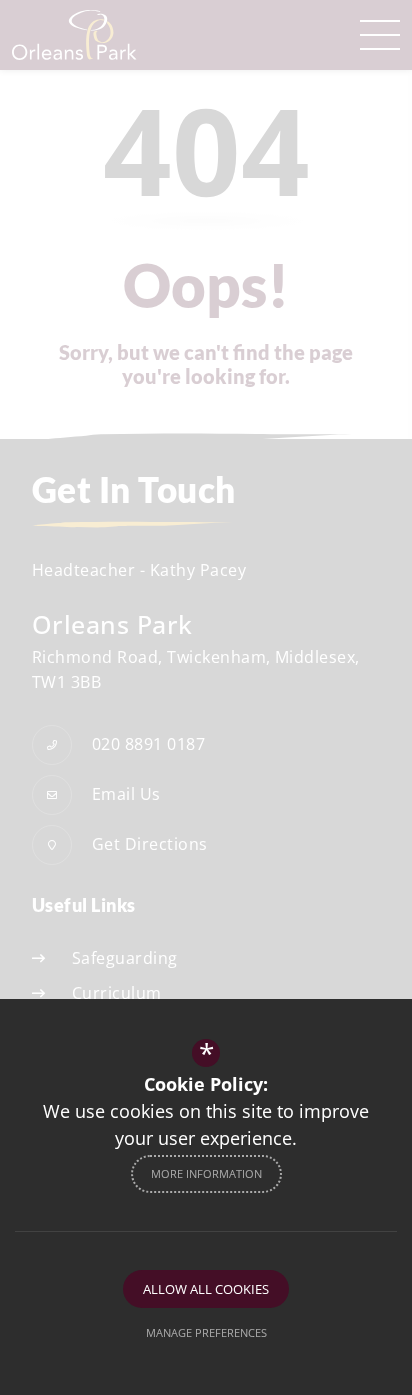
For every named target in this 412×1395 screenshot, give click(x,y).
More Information (206, 1173)
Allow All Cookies (206, 1289)
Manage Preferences (206, 1332)
